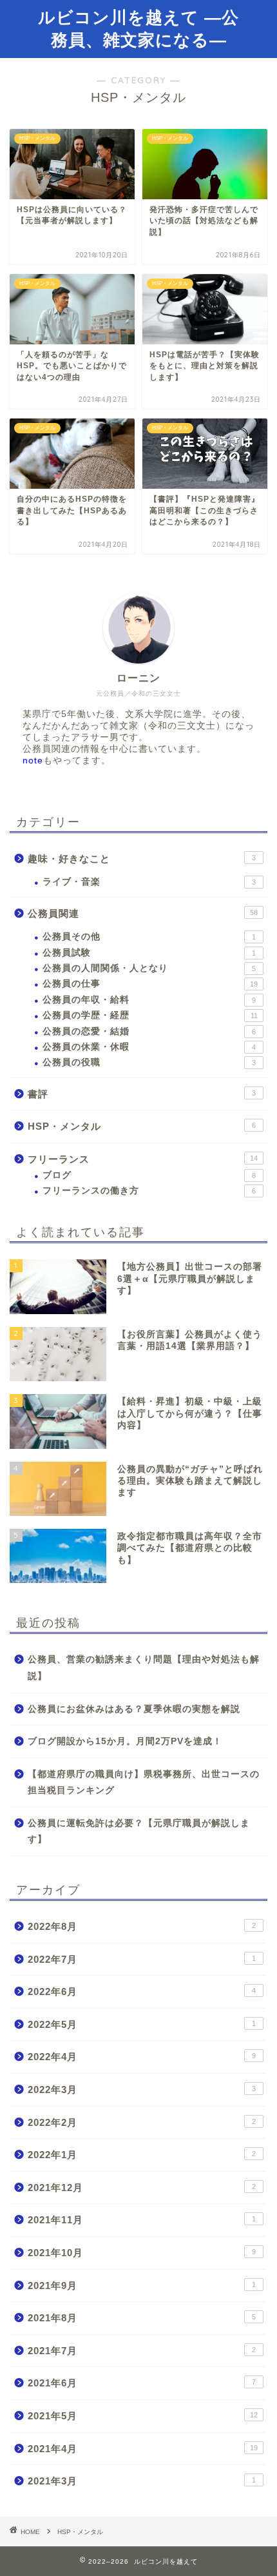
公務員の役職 (149, 1062)
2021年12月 (142, 2188)
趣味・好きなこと (142, 859)
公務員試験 (149, 953)
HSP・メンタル (142, 1126)
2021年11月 (142, 2220)
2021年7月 (142, 2351)
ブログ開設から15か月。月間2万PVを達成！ (125, 1741)
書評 (142, 1094)
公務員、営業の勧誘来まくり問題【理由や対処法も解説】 (144, 1668)
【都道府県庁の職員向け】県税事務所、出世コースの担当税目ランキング (144, 1783)
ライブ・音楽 (149, 882)
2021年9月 (142, 2286)
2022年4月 (142, 2057)
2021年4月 (143, 2449)
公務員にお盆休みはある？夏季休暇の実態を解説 (134, 1709)
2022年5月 (142, 2024)
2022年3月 (142, 2089)
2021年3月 (142, 2481)
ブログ (149, 1175)
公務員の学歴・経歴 (150, 1015)
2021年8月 (142, 2318)
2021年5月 (143, 2416)
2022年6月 (142, 1991)
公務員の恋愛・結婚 (149, 1031)
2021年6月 (142, 2383)
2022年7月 (142, 1959)
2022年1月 (142, 2155)
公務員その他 (149, 937)
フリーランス (143, 1159)
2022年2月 (142, 2122)
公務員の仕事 (150, 984)
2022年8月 (142, 1926)
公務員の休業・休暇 (149, 1047)
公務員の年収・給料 (149, 1000)
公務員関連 (143, 913)
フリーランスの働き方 (149, 1191)
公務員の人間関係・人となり (149, 968)
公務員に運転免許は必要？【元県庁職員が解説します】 (139, 1832)
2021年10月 (142, 2253)
